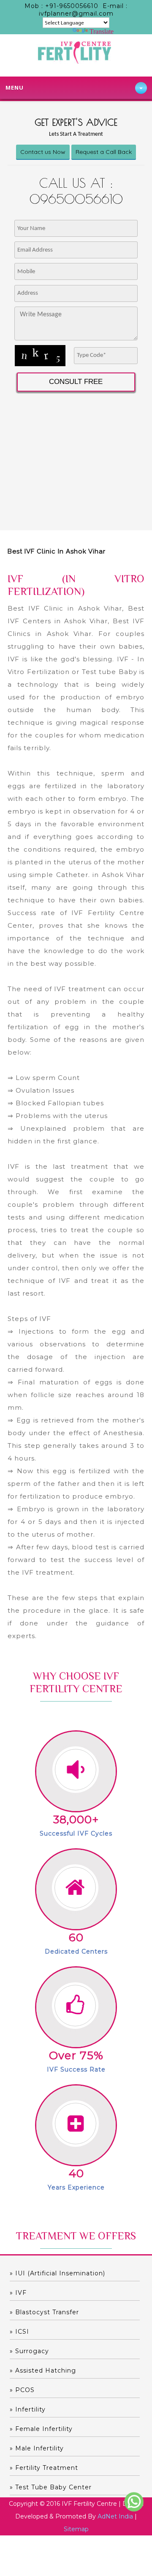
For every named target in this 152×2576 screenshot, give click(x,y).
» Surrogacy (29, 2351)
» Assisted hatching (43, 2370)
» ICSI (19, 2332)
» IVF (18, 2293)
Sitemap (76, 2529)
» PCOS (22, 2390)
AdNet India (115, 2516)
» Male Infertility (37, 2448)
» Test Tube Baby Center (51, 2487)
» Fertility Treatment (44, 2468)
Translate (102, 32)
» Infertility (28, 2409)
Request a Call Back (104, 152)
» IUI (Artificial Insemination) (57, 2273)
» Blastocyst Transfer (44, 2312)
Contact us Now (43, 152)
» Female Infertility (41, 2429)
